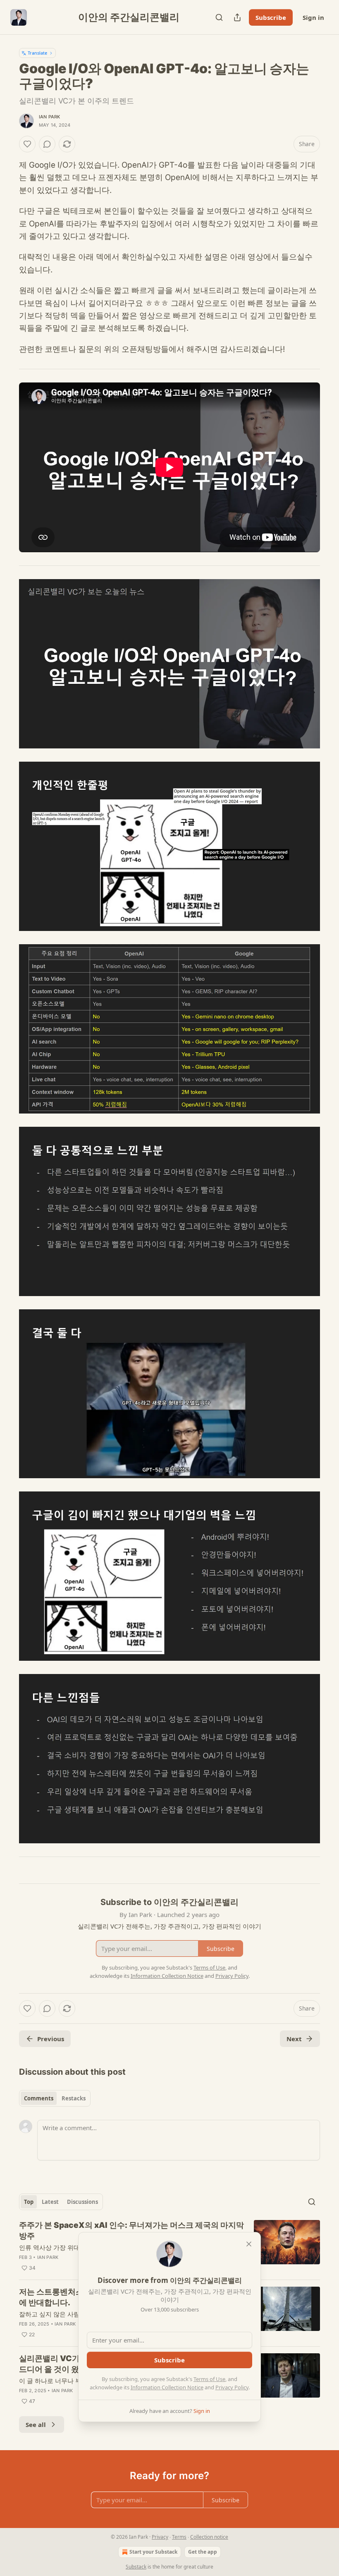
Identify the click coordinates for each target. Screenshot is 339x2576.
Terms (179, 2537)
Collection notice (209, 2537)
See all (36, 2424)
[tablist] (55, 2098)
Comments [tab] (39, 2098)
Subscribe (271, 17)
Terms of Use (209, 2379)
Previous (51, 2039)
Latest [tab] (50, 2202)
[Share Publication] (237, 17)
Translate (37, 53)
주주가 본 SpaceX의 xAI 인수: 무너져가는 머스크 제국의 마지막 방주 (131, 2231)
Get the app (203, 2552)
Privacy (160, 2537)
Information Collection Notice (167, 2387)
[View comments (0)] (47, 144)
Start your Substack (153, 2552)
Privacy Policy (232, 2387)
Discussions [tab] (82, 2202)
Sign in (313, 17)
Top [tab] (29, 2202)
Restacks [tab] (74, 2098)
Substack (136, 2567)
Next (294, 2039)
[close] (249, 2244)
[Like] (27, 144)
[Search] (219, 17)
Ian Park (50, 117)
